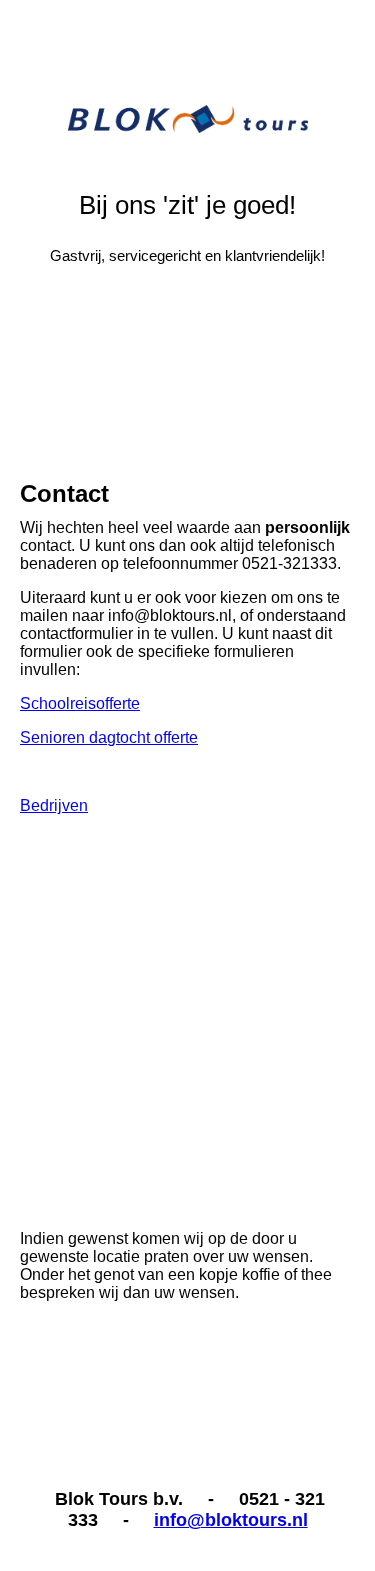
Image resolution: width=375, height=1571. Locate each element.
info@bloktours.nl (231, 1520)
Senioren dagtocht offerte (109, 737)
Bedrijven (54, 805)
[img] (188, 75)
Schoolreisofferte (80, 703)
